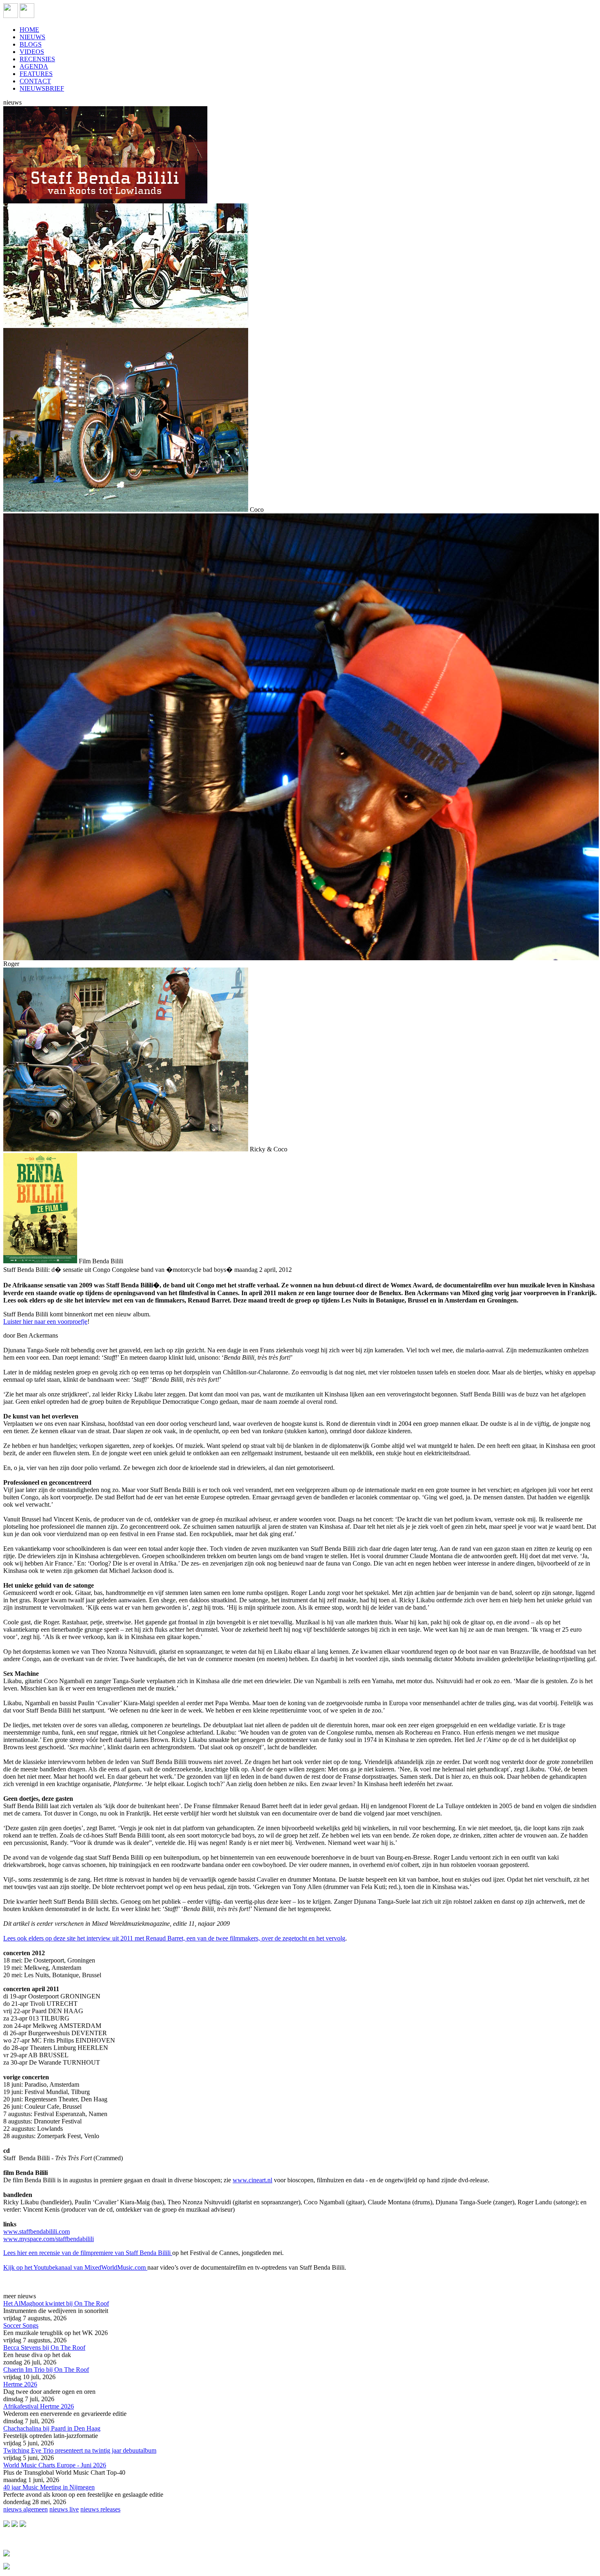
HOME (29, 30)
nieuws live (64, 2509)
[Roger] (301, 958)
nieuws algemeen (26, 2509)
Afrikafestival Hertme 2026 (39, 2406)
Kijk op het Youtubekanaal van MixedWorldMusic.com (75, 2267)
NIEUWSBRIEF (42, 88)
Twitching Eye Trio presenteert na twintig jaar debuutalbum (80, 2450)
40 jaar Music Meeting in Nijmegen (49, 2487)
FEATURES (36, 74)
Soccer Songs (21, 2325)
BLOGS (31, 44)
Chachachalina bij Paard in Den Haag (52, 2428)
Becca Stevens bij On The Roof (44, 2347)
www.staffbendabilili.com (37, 2231)
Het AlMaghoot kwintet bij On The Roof (56, 2303)
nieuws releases (100, 2509)
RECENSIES (37, 59)
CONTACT (35, 81)
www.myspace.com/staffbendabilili (49, 2239)
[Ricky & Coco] (126, 1149)
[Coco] (126, 510)
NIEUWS (32, 37)
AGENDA (34, 66)
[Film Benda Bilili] (40, 1261)
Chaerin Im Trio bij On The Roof (46, 2370)
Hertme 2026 (20, 2384)
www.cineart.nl (252, 2180)
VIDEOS (32, 52)
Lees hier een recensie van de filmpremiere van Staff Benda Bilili (88, 2253)
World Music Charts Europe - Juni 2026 (55, 2465)
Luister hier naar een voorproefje (45, 1321)
